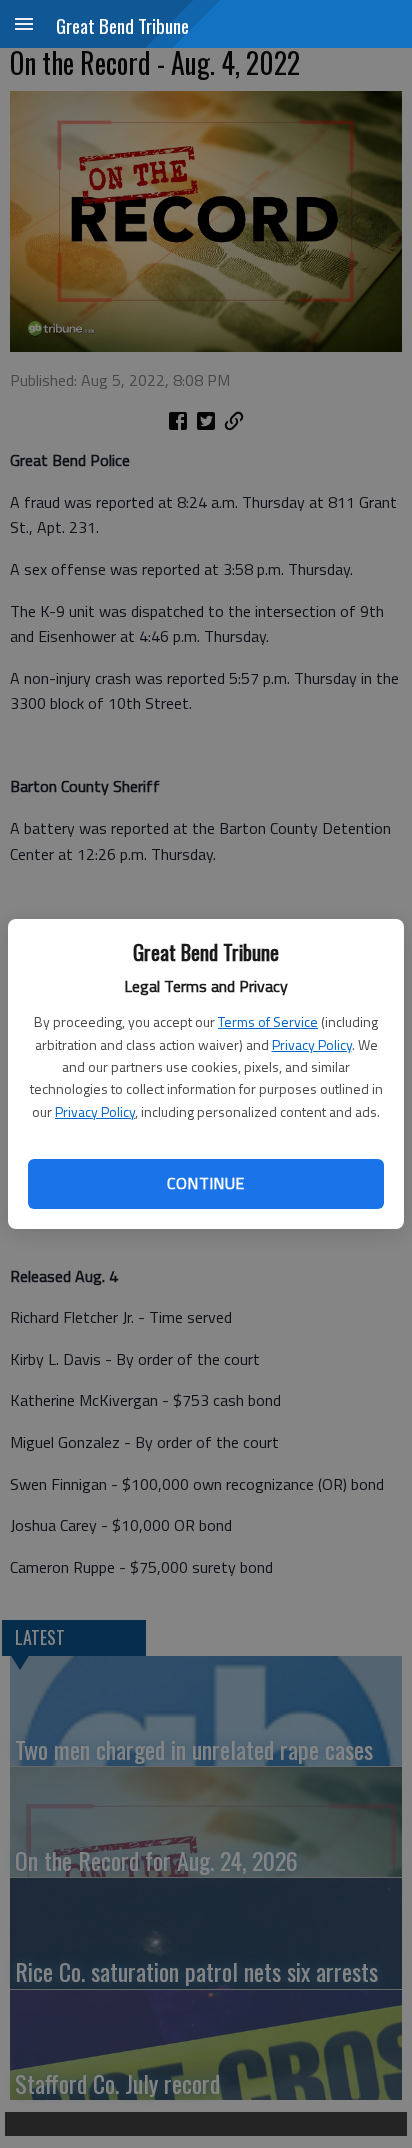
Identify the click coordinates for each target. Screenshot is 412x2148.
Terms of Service (268, 1021)
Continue (205, 1183)
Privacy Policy (312, 1044)
